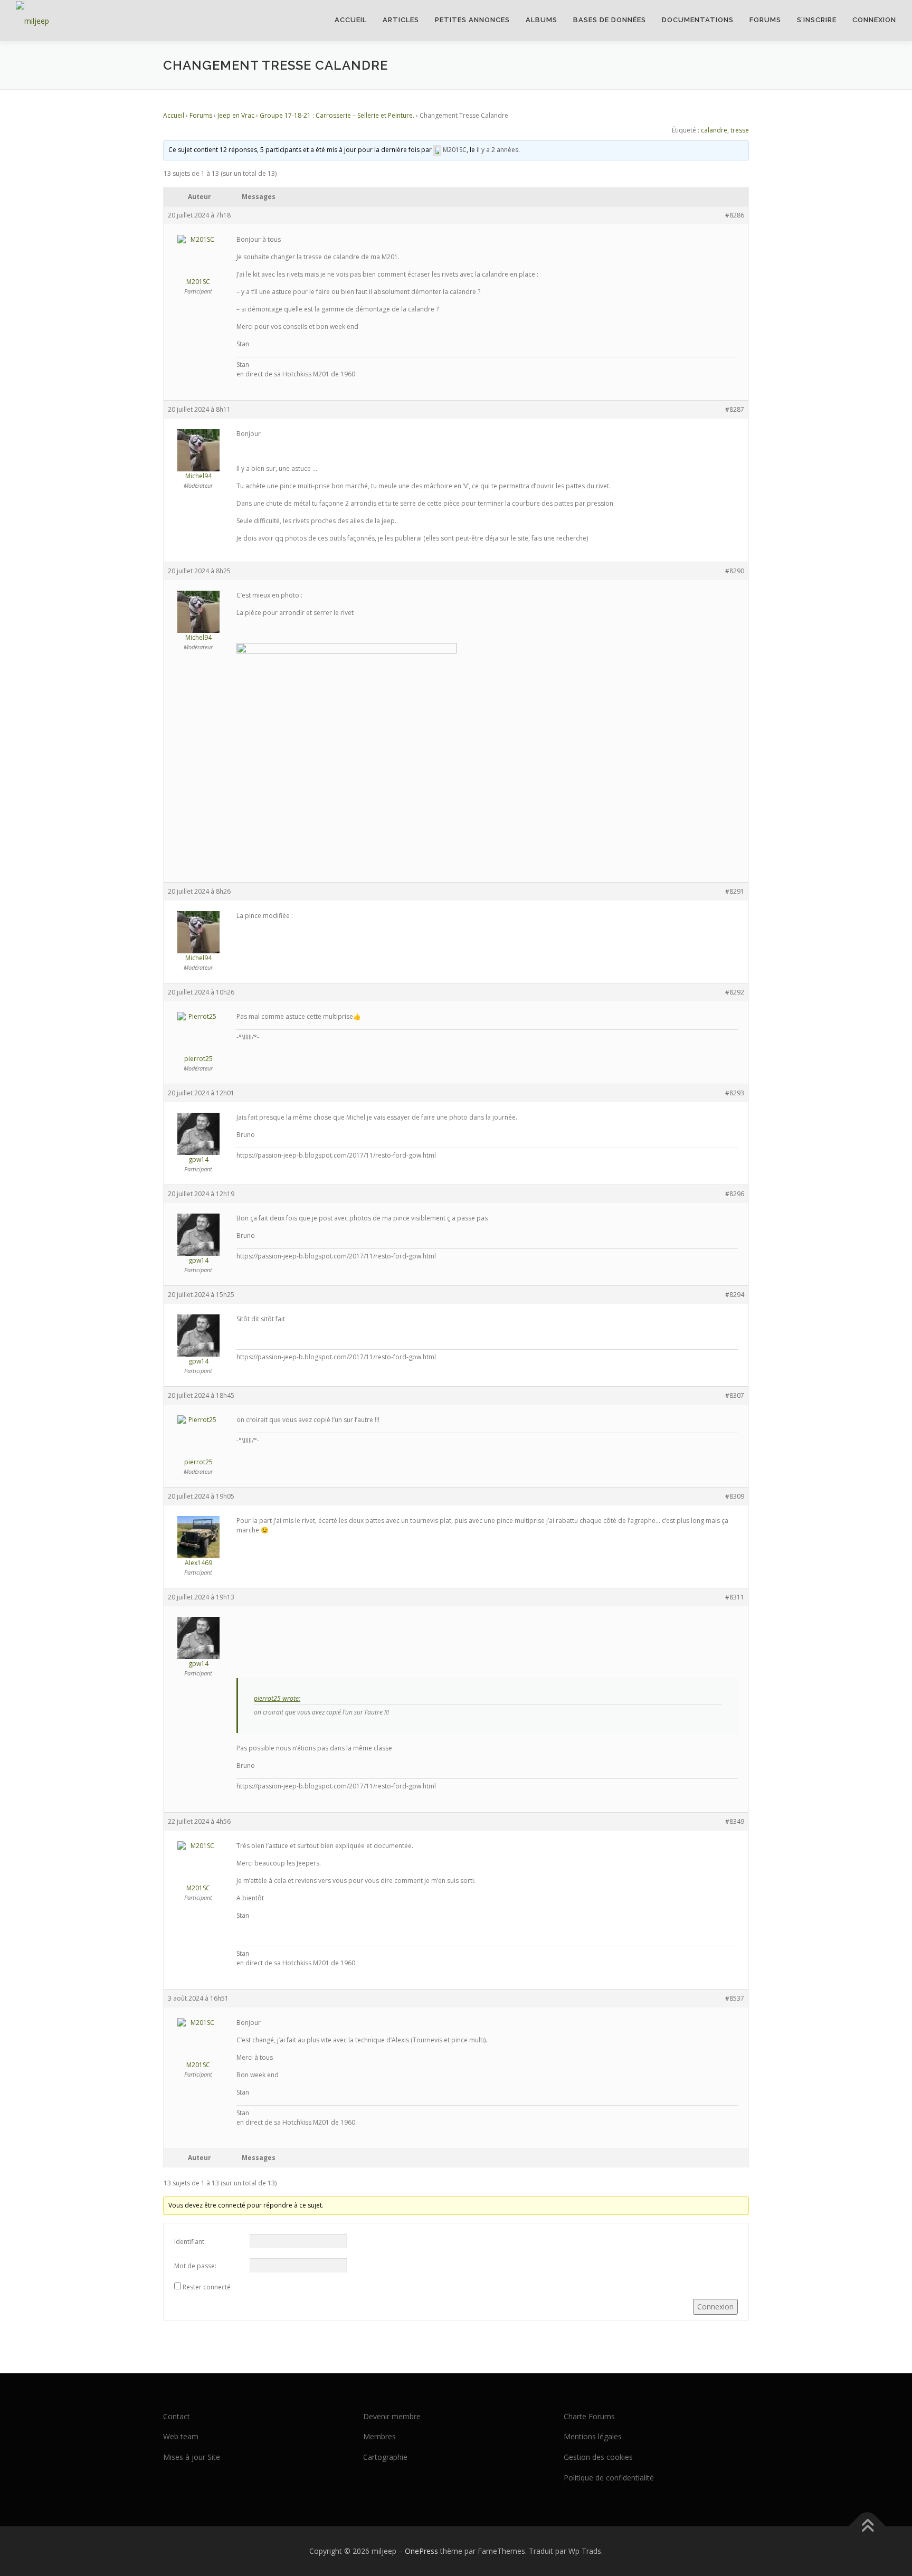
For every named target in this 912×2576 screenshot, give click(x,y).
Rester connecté (207, 2287)
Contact (177, 2416)
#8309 (735, 1496)
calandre (714, 130)
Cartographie (385, 2457)
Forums (765, 20)
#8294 (735, 1295)
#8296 (735, 1194)
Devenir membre (392, 2416)
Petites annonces (472, 20)
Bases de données (610, 20)
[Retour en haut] (867, 2526)
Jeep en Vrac (236, 115)
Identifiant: (190, 2242)
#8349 (735, 1821)
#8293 (735, 1093)
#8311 (735, 1597)
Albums (541, 20)
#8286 (735, 215)
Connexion (874, 20)
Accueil (351, 20)
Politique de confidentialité (609, 2478)
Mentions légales (593, 2436)
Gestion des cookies (598, 2457)
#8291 (735, 891)
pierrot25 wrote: (277, 1698)
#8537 (735, 1998)
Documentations (698, 20)
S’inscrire (817, 20)
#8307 (735, 1395)
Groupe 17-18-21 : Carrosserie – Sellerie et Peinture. (337, 115)
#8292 (735, 992)
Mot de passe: (195, 2266)
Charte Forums (589, 2416)
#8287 (735, 409)
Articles (401, 20)
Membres (379, 2436)
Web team (181, 2436)
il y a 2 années (497, 150)
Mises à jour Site (192, 2457)
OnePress (421, 2551)
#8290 (735, 571)
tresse (740, 130)
